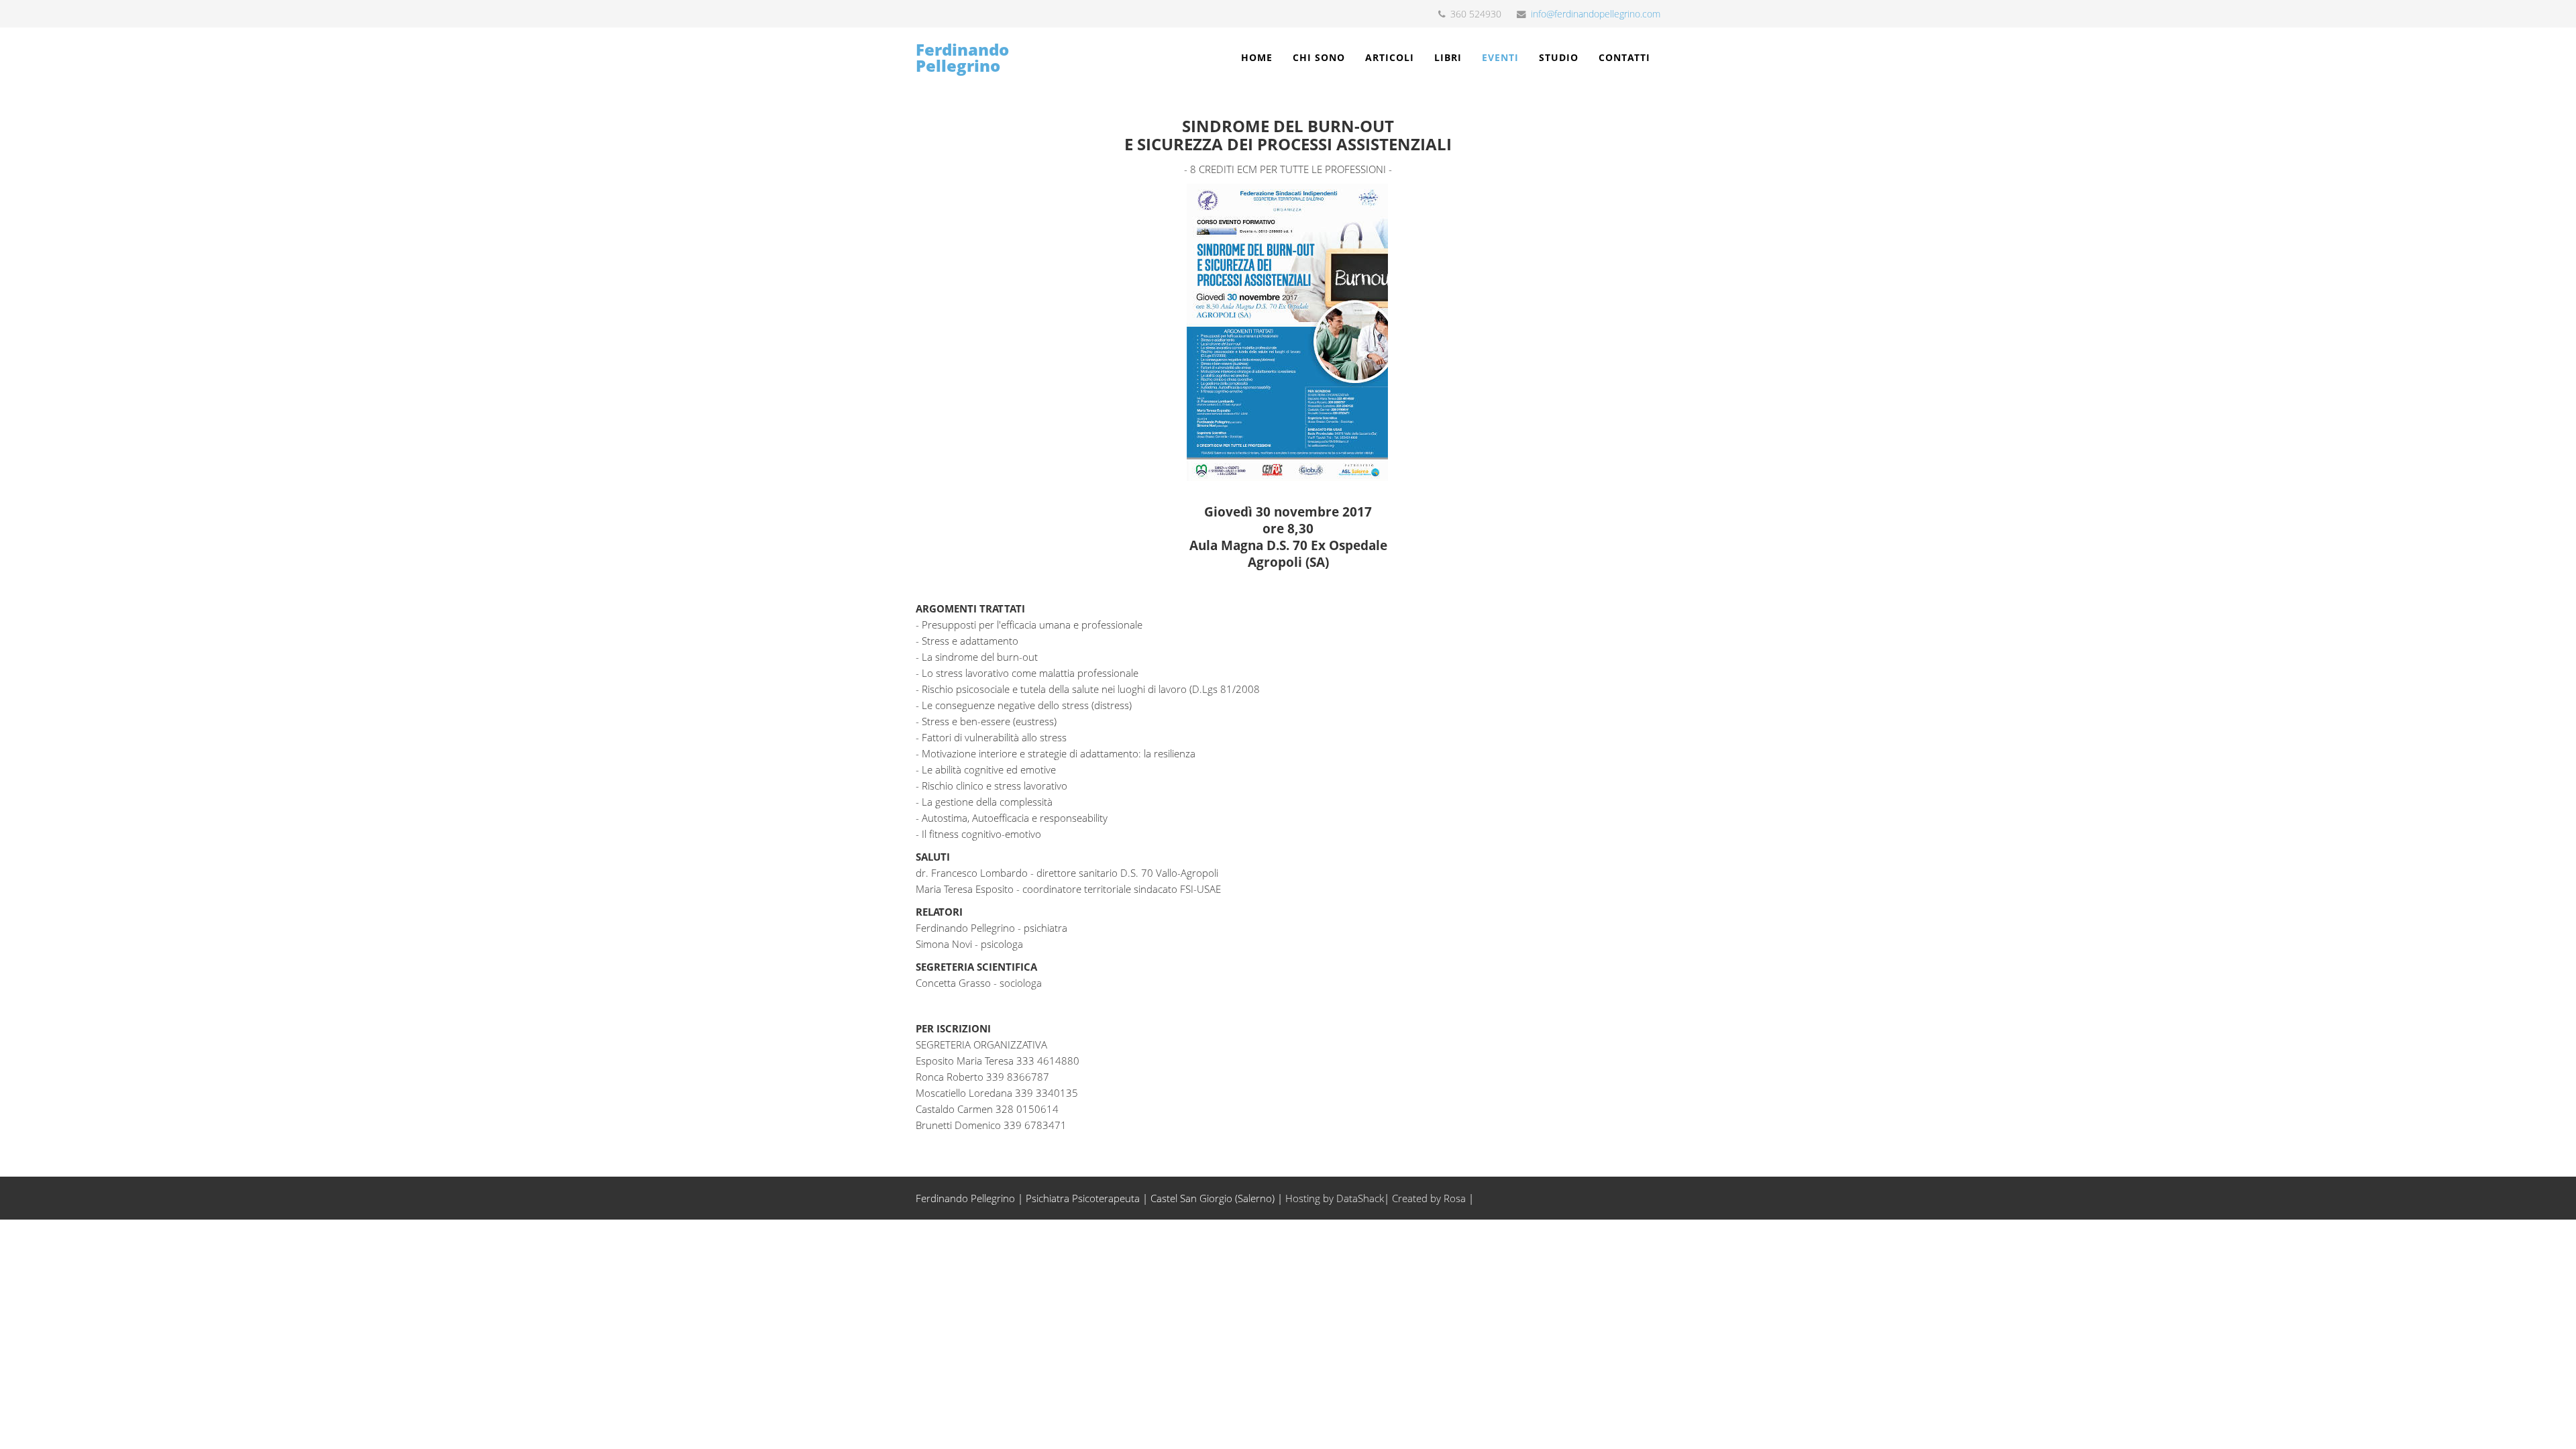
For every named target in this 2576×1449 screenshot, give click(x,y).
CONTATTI (1624, 57)
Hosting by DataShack (1335, 1198)
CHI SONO (1319, 57)
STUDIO (1559, 57)
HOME (1257, 57)
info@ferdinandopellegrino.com (1596, 14)
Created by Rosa (1429, 1198)
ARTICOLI (1390, 57)
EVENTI (1500, 57)
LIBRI (1448, 57)
